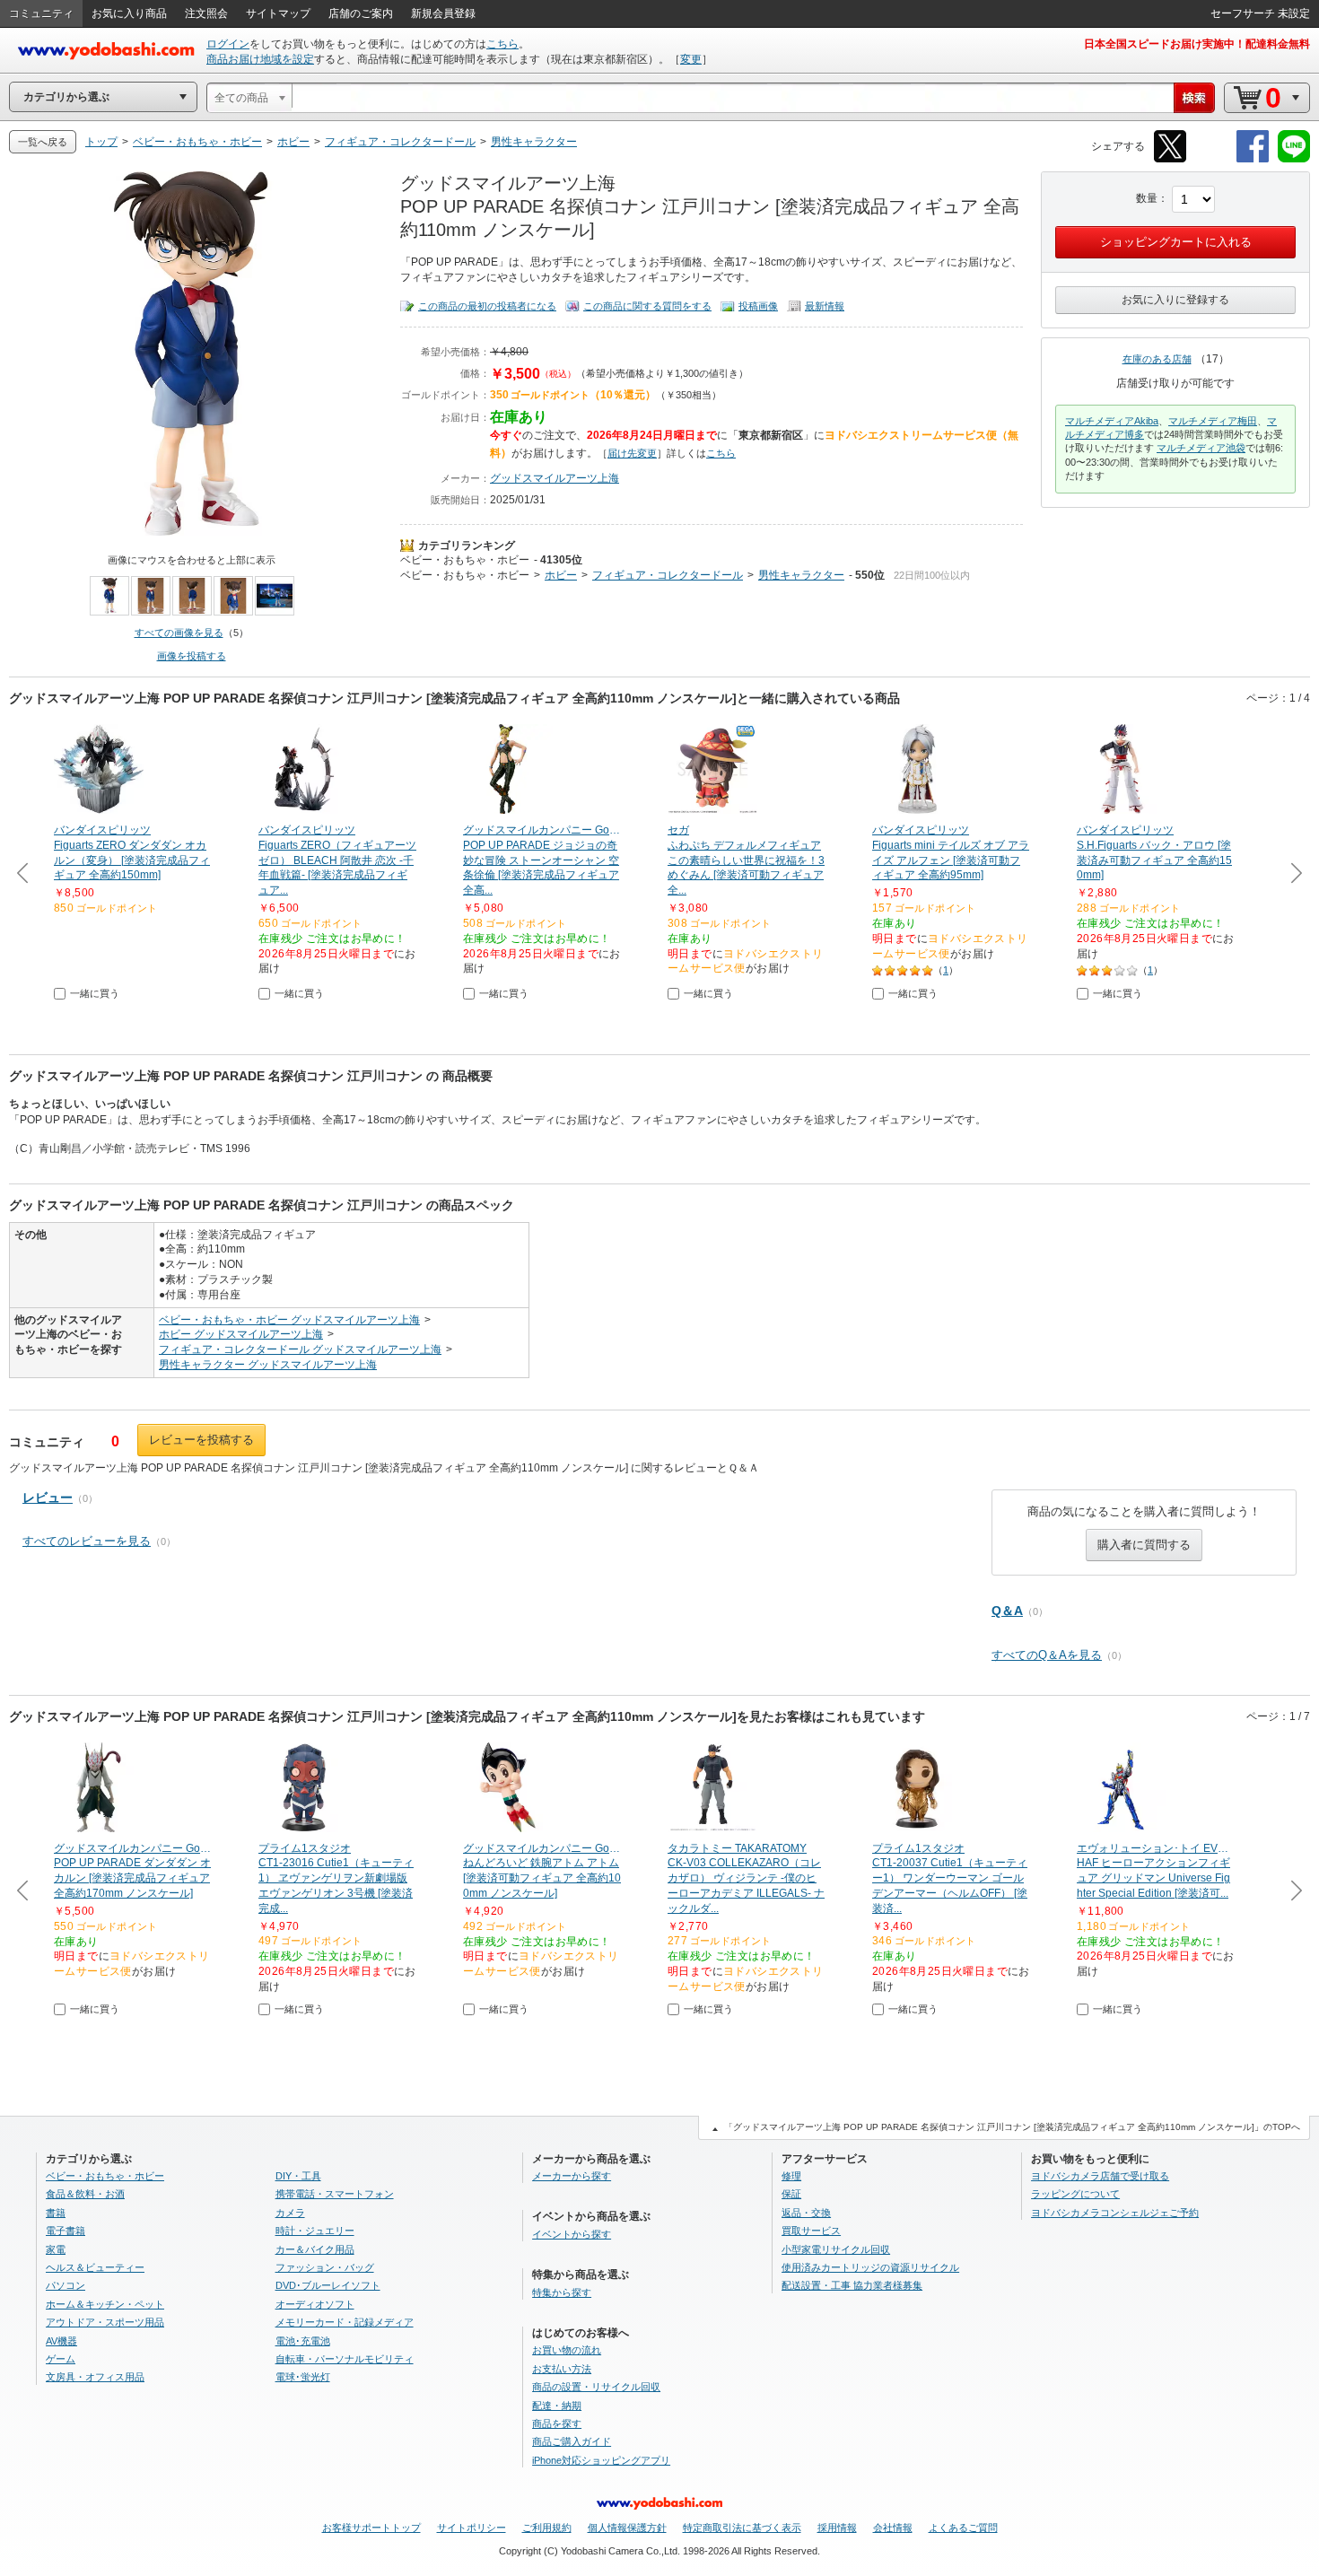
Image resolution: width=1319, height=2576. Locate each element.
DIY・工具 (298, 2176)
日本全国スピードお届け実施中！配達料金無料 (1197, 44)
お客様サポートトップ (371, 2528)
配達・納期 (557, 2406)
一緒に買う (95, 993)
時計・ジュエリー (315, 2231)
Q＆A (1007, 1611)
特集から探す (562, 2292)
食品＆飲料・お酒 (85, 2194)
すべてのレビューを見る (87, 1541)
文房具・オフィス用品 (95, 2377)
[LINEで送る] (1294, 159)
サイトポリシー (472, 2528)
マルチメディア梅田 (1213, 421)
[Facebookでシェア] (1253, 159)
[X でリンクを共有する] (1170, 159)
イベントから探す (572, 2234)
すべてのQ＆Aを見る (1047, 1655)
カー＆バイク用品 (315, 2249)
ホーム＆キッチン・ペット (105, 2304)
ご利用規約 (547, 2528)
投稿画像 (758, 306)
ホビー (561, 575)
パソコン (66, 2285)
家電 (56, 2249)
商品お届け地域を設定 (260, 59)
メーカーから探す (572, 2176)
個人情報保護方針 (627, 2528)
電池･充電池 (303, 2341)
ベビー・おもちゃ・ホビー (465, 560)
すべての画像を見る (179, 633)
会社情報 (893, 2528)
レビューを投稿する (201, 1440)
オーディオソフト (315, 2304)
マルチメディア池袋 (1201, 448)
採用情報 (837, 2528)
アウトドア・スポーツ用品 (105, 2322)
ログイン (228, 44)
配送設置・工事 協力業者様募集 (852, 2285)
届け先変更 (632, 453)
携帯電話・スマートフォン (335, 2194)
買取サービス (811, 2231)
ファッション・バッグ (325, 2267)
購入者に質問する (1144, 1545)
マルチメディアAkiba (1112, 421)
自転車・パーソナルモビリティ (345, 2359)
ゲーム (61, 2359)
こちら (502, 44)
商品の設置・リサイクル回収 (596, 2387)
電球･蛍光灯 (303, 2377)
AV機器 (61, 2341)
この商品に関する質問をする (647, 306)
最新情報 (825, 306)
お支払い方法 (562, 2369)
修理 (791, 2176)
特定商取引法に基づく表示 (742, 2528)
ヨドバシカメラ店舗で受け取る (1100, 2176)
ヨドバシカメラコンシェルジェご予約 (1115, 2213)
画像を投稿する (192, 656)
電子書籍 (66, 2231)
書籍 (56, 2213)
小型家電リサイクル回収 (836, 2249)
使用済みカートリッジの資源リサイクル (870, 2267)
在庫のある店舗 (1157, 359)
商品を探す (557, 2423)
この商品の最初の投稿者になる (487, 306)
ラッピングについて (1075, 2194)
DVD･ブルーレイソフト (328, 2285)
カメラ (290, 2213)
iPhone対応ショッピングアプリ (601, 2460)
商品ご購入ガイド (572, 2441)
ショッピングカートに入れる (1176, 242)
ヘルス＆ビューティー (95, 2267)
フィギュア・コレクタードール (668, 575)
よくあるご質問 (963, 2528)
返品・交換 (806, 2213)
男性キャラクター (801, 575)
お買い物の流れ (567, 2350)
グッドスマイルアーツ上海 (555, 478)
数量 (1147, 198)
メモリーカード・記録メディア (345, 2322)
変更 (691, 59)
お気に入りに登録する (1175, 300)
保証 (791, 2194)
